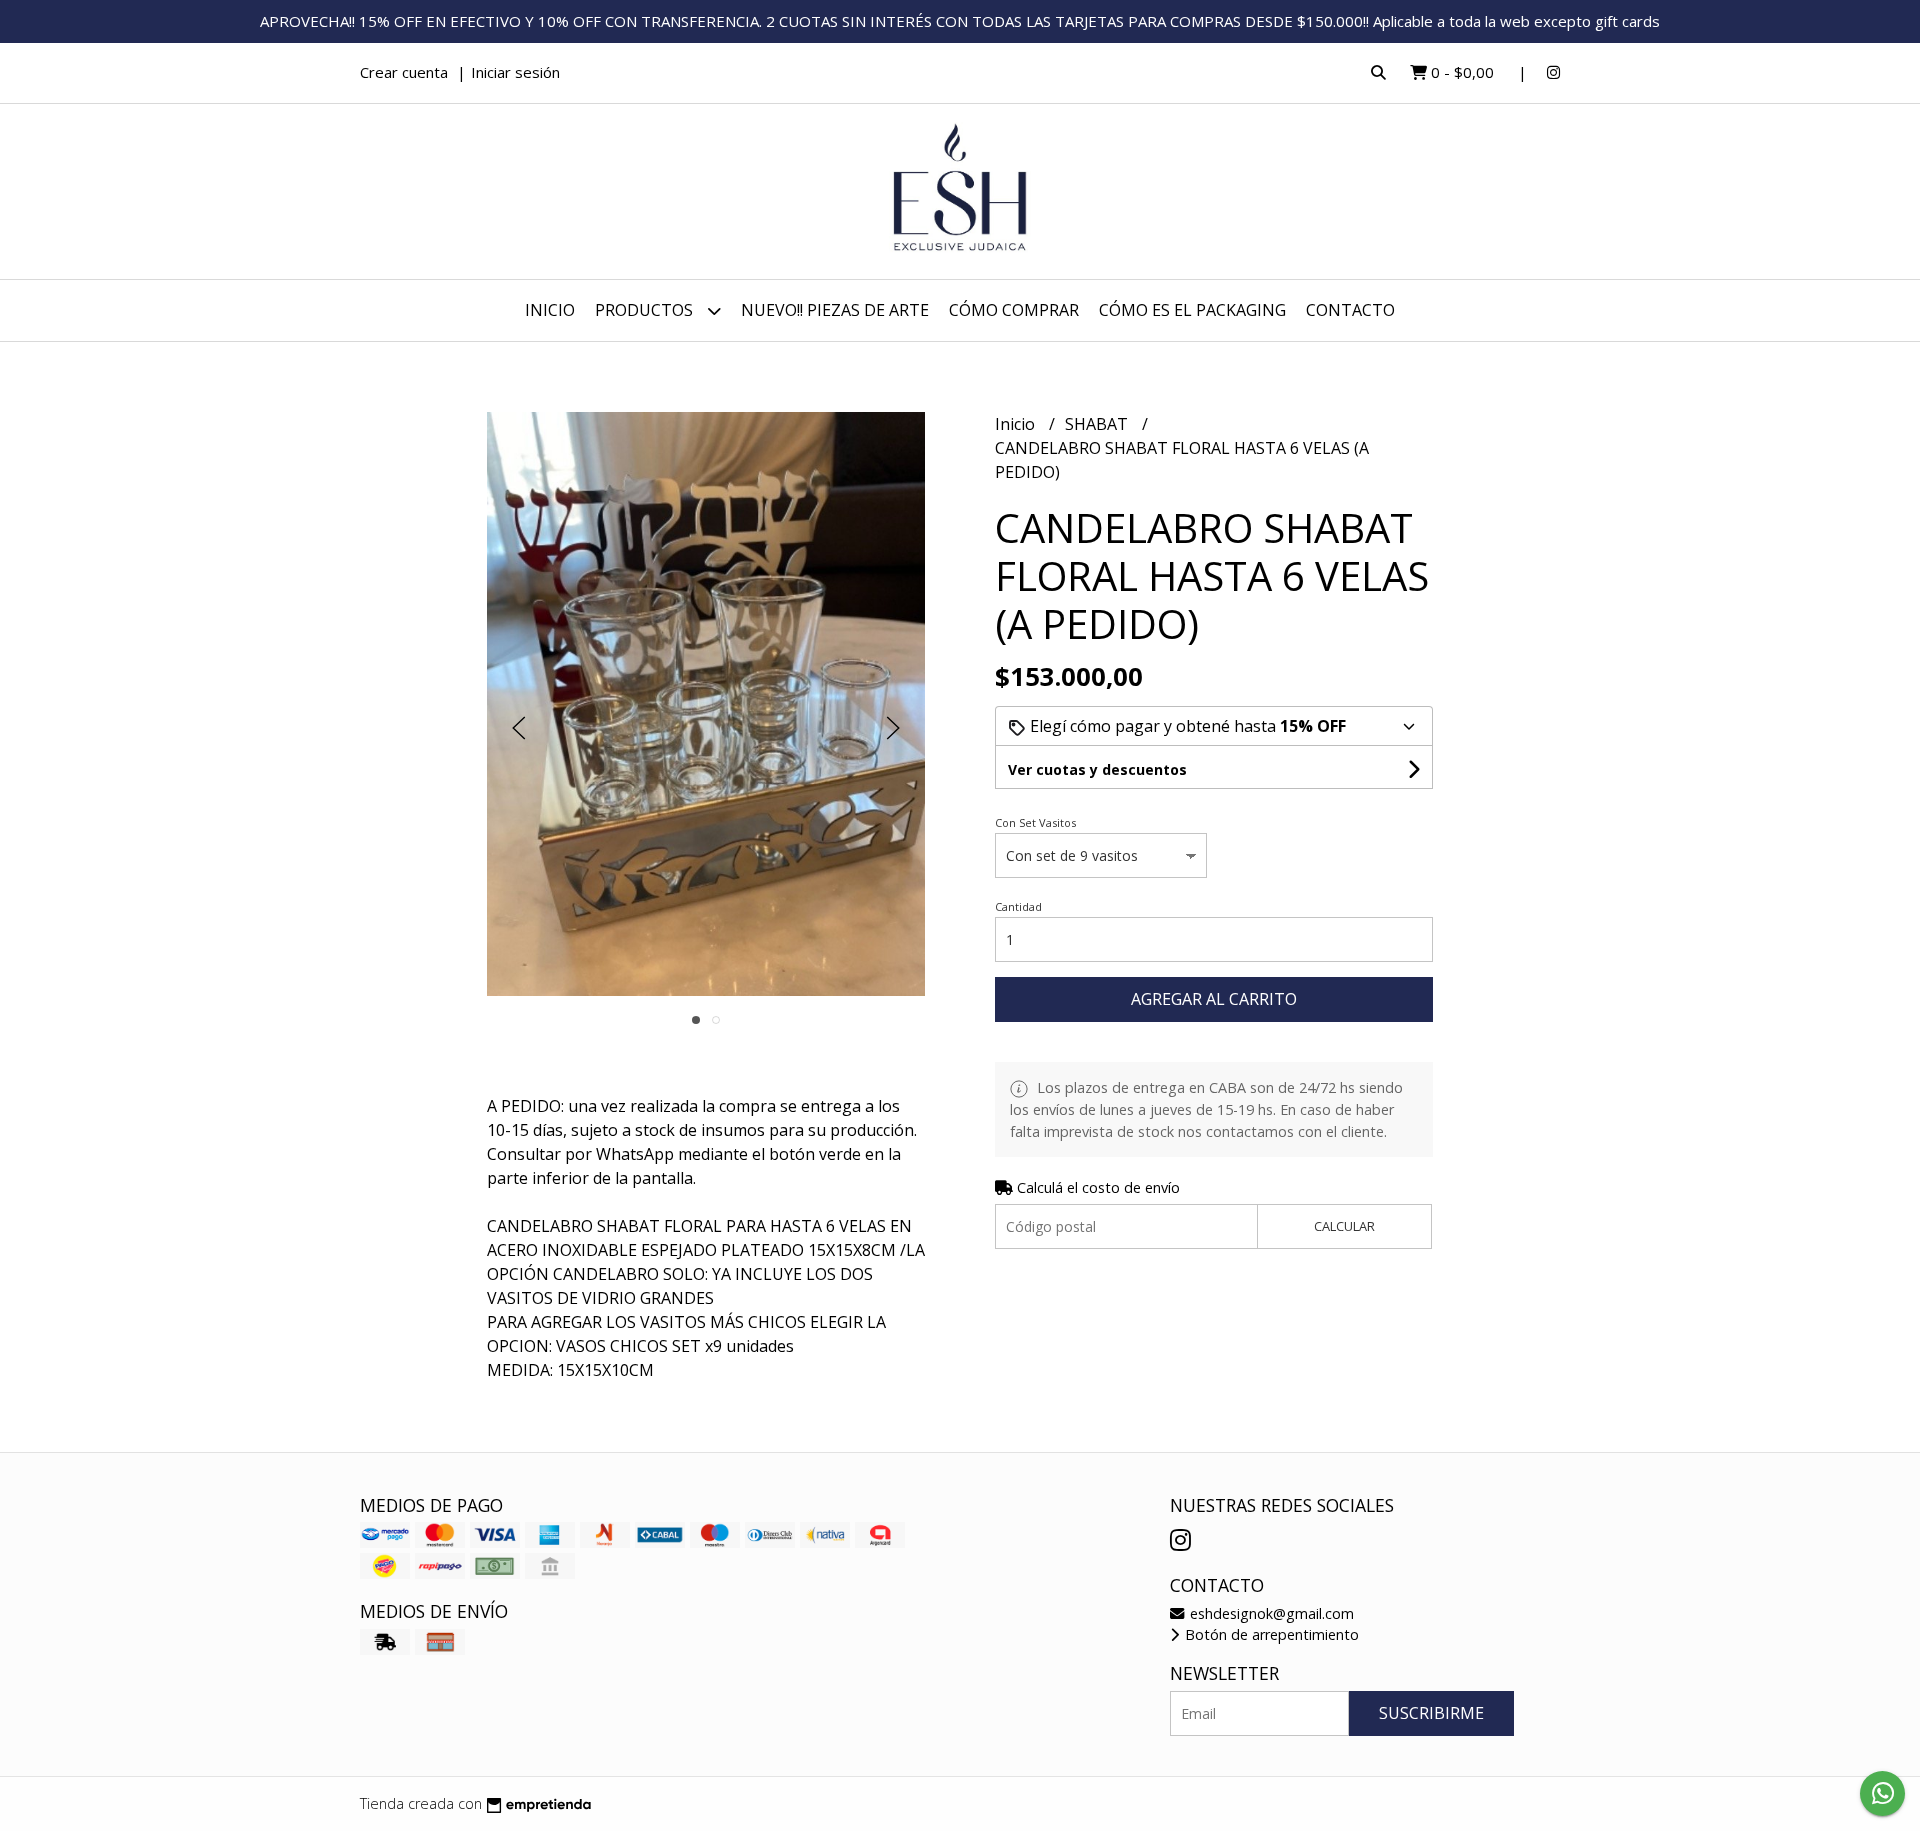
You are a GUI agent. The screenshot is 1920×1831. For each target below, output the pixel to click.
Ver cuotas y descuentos (1097, 769)
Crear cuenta (404, 72)
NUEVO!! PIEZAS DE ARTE (835, 310)
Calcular (1344, 1226)
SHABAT (1098, 424)
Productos (646, 310)
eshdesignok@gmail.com (1270, 1613)
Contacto (1350, 310)
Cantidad (1018, 906)
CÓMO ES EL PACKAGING (1192, 310)
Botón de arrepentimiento (1270, 1634)
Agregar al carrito (1214, 999)
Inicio (550, 310)
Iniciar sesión (515, 72)
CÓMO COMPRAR (1014, 310)
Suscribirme (1431, 1713)
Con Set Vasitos (1035, 822)
